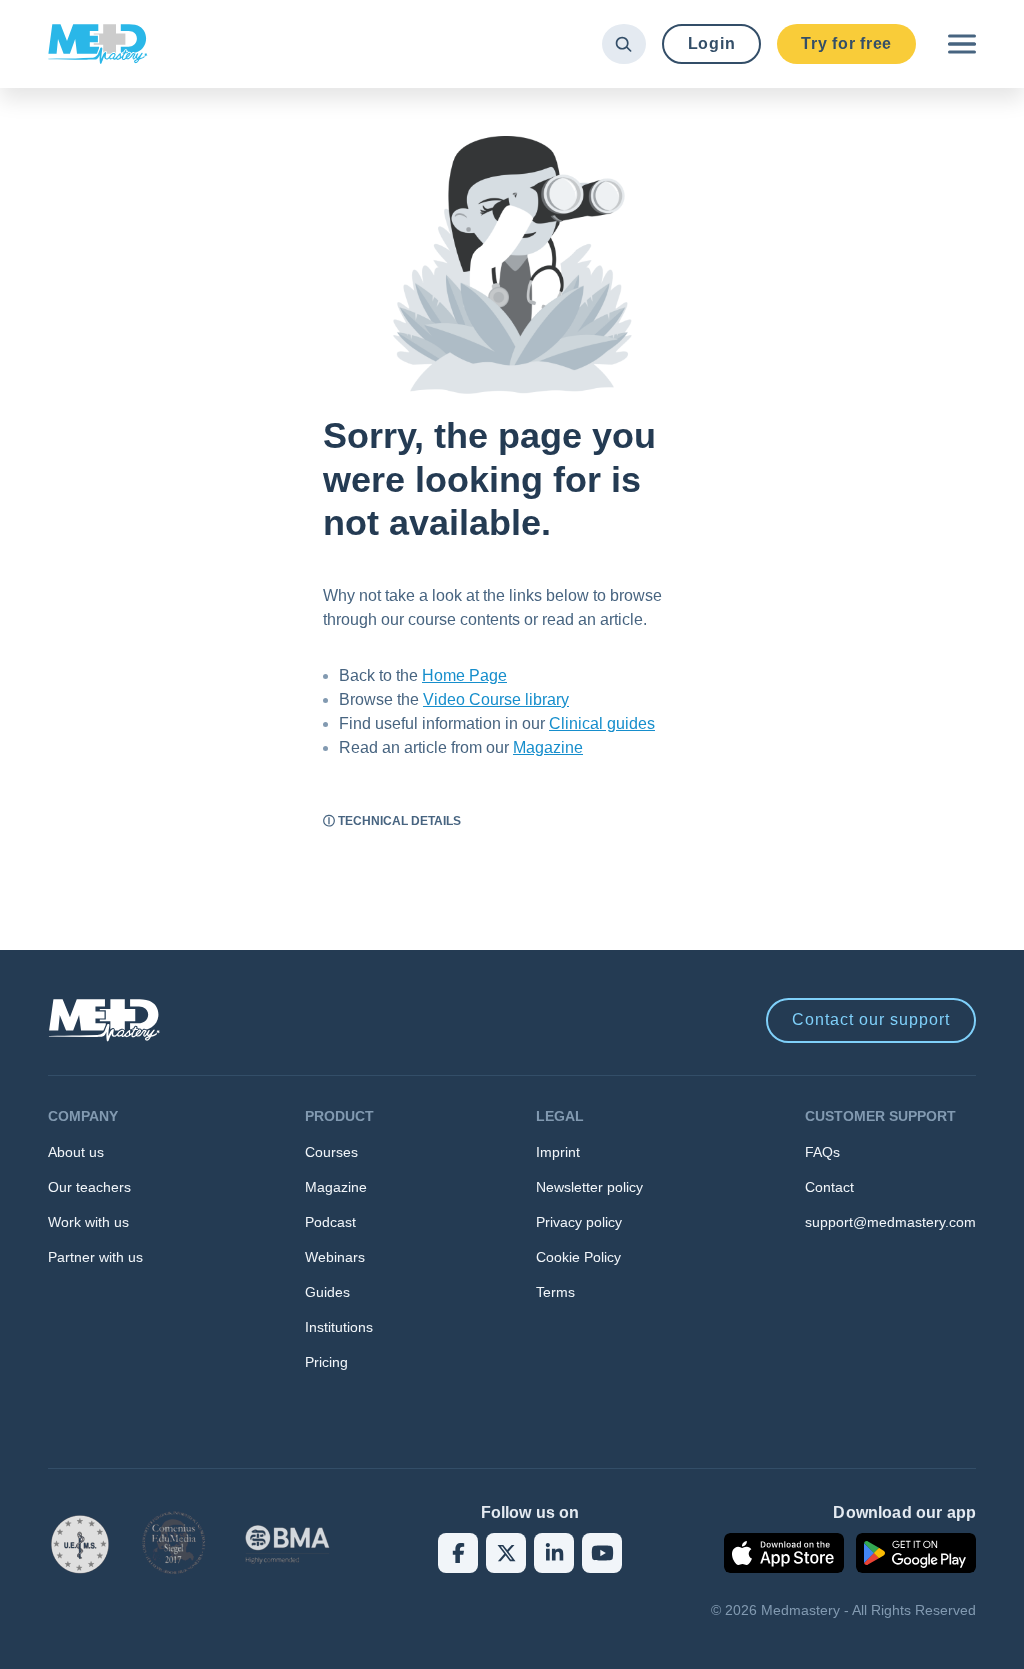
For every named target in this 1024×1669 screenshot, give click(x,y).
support (871, 1019)
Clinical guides (602, 723)
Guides (327, 1292)
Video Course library (496, 699)
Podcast (330, 1222)
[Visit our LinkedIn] (554, 1553)
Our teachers (89, 1187)
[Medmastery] (98, 44)
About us (76, 1152)
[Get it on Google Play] (916, 1553)
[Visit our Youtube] (602, 1553)
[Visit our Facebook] (458, 1553)
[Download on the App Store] (784, 1553)
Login (712, 43)
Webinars (335, 1257)
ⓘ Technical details (392, 821)
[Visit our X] (506, 1553)
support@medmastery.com (890, 1222)
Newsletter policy (589, 1187)
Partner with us (95, 1257)
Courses (331, 1152)
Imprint (558, 1152)
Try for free (846, 43)
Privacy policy (579, 1222)
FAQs (822, 1152)
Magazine (548, 747)
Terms (555, 1292)
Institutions (339, 1327)
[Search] (623, 44)
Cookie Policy (578, 1257)
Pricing (326, 1362)
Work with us (88, 1222)
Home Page (464, 675)
